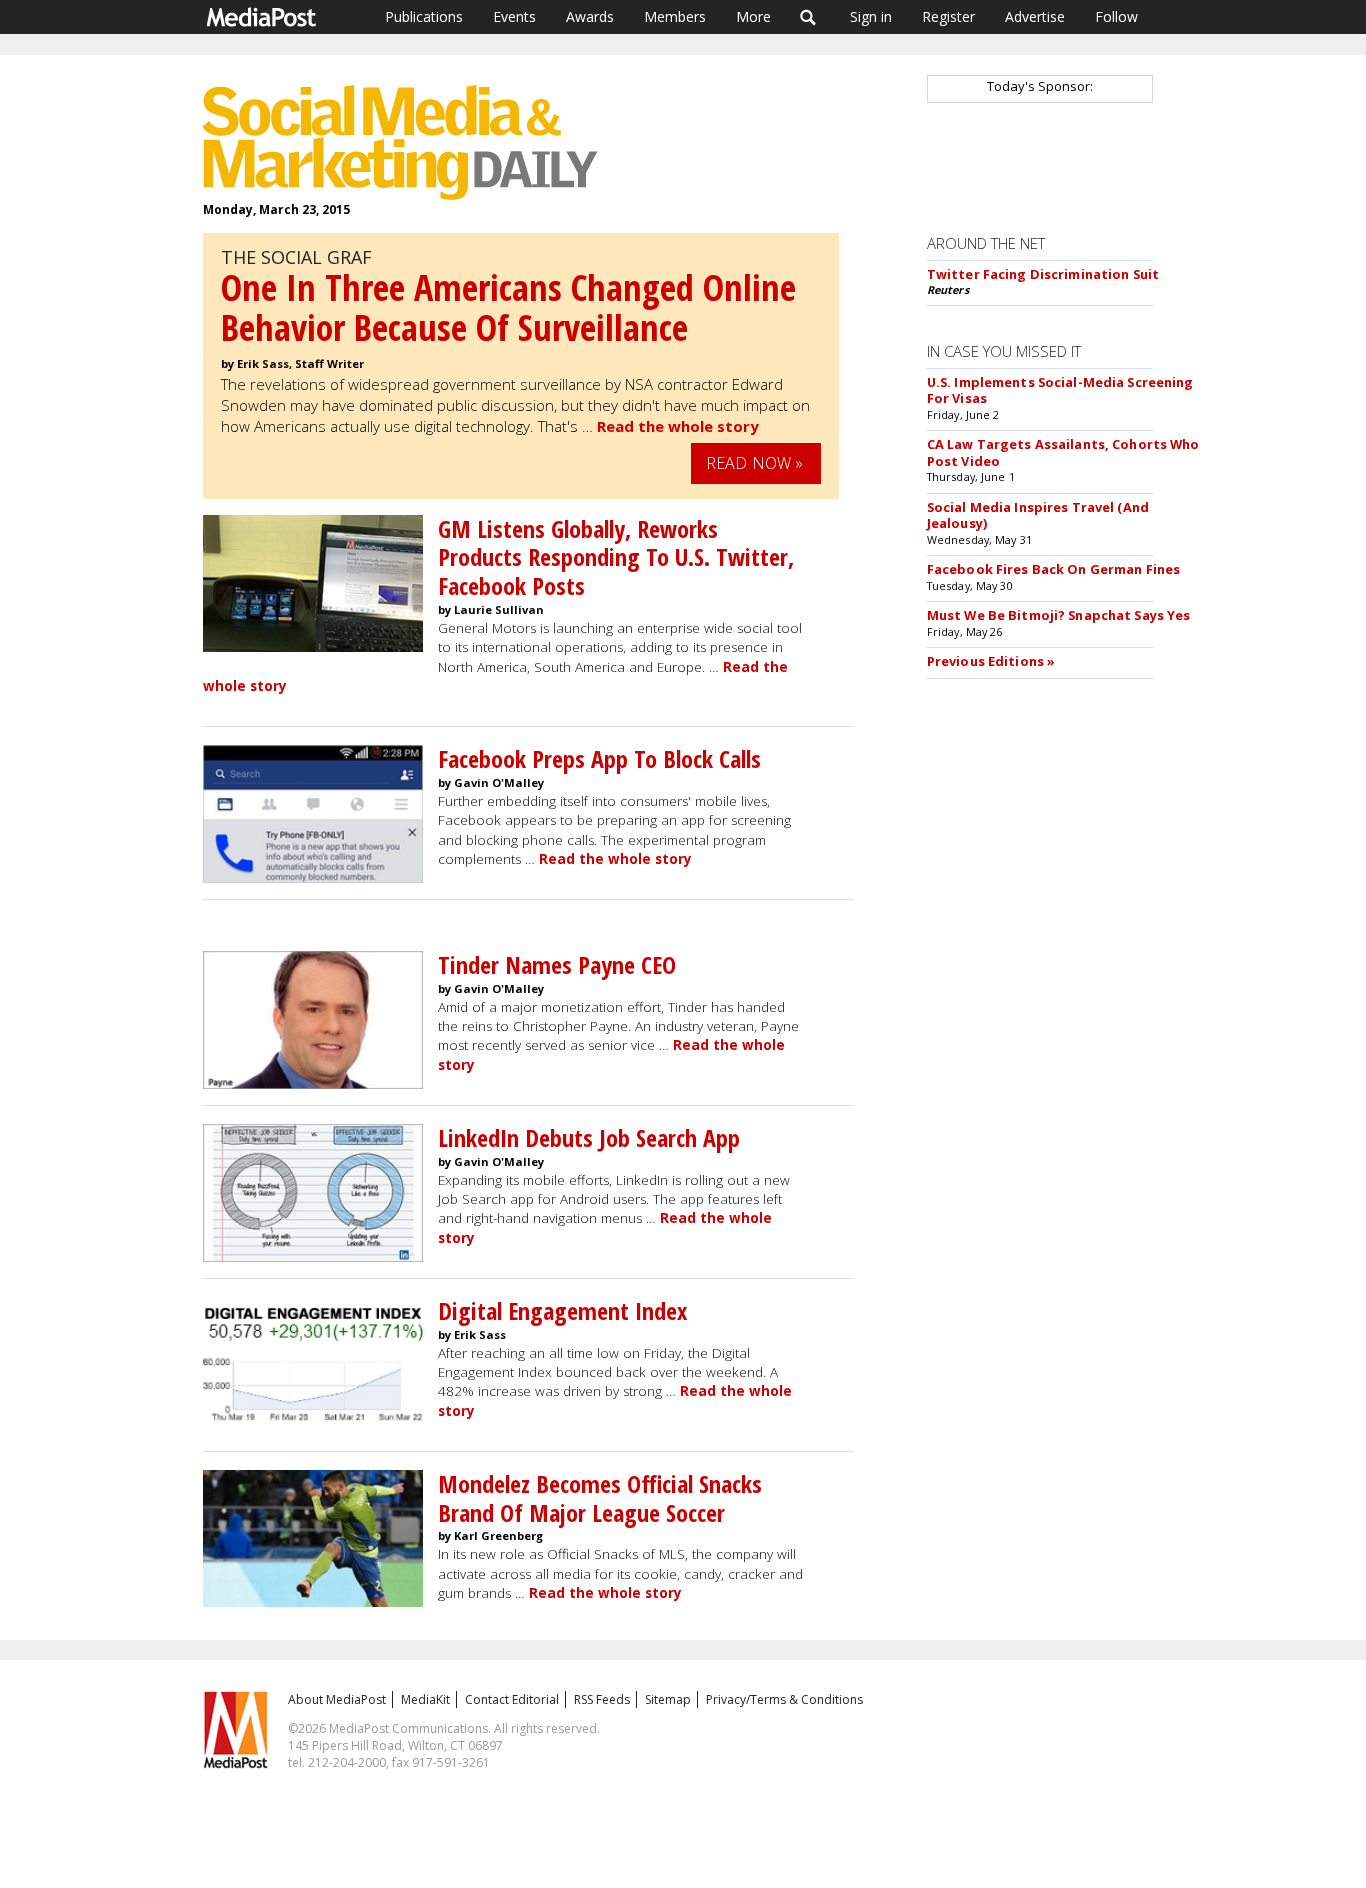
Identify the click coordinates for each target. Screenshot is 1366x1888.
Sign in (871, 16)
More (753, 16)
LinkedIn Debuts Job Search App (589, 1137)
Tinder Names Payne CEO (557, 964)
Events (514, 16)
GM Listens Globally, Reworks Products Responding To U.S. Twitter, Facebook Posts (616, 557)
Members (675, 16)
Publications (424, 16)
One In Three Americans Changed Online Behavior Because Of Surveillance (508, 307)
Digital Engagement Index (562, 1310)
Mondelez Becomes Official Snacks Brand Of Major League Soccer (600, 1498)
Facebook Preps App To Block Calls (599, 758)
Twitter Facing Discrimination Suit (1043, 274)
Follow (1116, 16)
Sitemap (668, 1699)
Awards (590, 16)
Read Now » (755, 463)
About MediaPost (337, 1699)
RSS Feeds (602, 1699)
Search (808, 17)
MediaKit (425, 1699)
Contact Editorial (512, 1699)
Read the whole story (678, 426)
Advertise (1035, 16)
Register (948, 16)
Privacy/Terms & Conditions (784, 1699)
